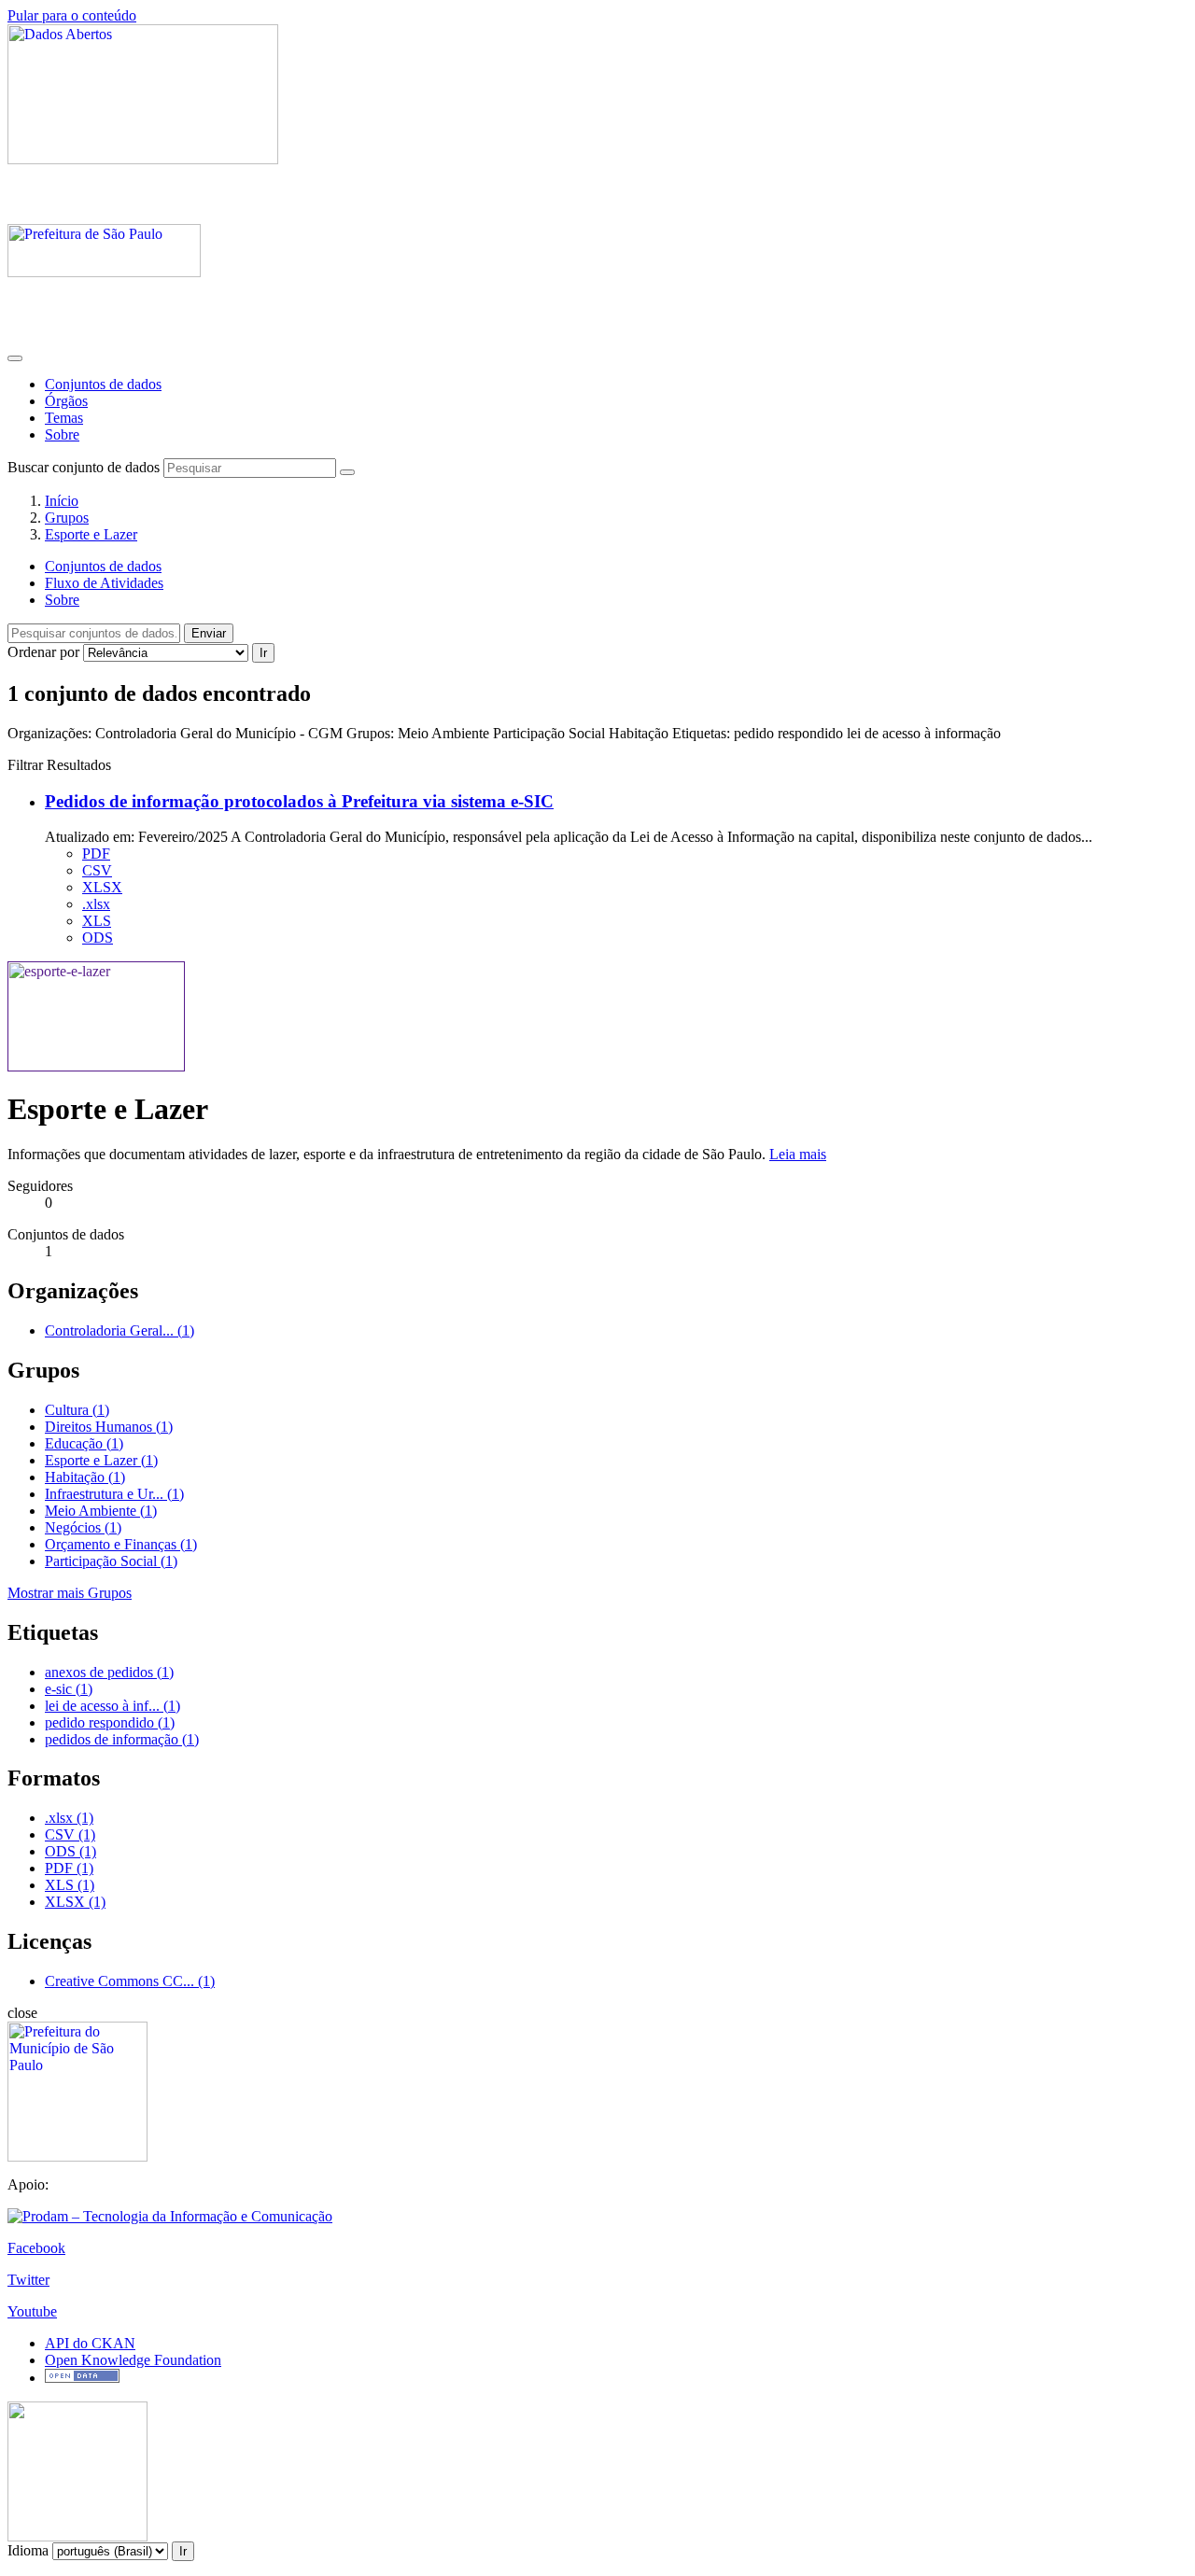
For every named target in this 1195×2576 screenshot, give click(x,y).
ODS (98, 938)
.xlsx (96, 904)
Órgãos (66, 401)
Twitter (28, 2280)
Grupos (67, 518)
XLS (97, 921)
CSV (97, 870)
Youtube (32, 2311)
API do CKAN (90, 2343)
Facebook (36, 2248)
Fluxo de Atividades (104, 583)
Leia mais (798, 1154)
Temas (64, 418)
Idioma (28, 2550)
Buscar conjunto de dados (84, 467)
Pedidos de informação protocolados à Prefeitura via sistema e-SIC (299, 801)
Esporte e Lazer (91, 534)
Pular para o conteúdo (72, 15)
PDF (96, 854)
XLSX (102, 887)
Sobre (62, 434)
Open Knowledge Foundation (133, 2360)
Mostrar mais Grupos (70, 1593)
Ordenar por (43, 652)
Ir (263, 653)
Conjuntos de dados (103, 384)
